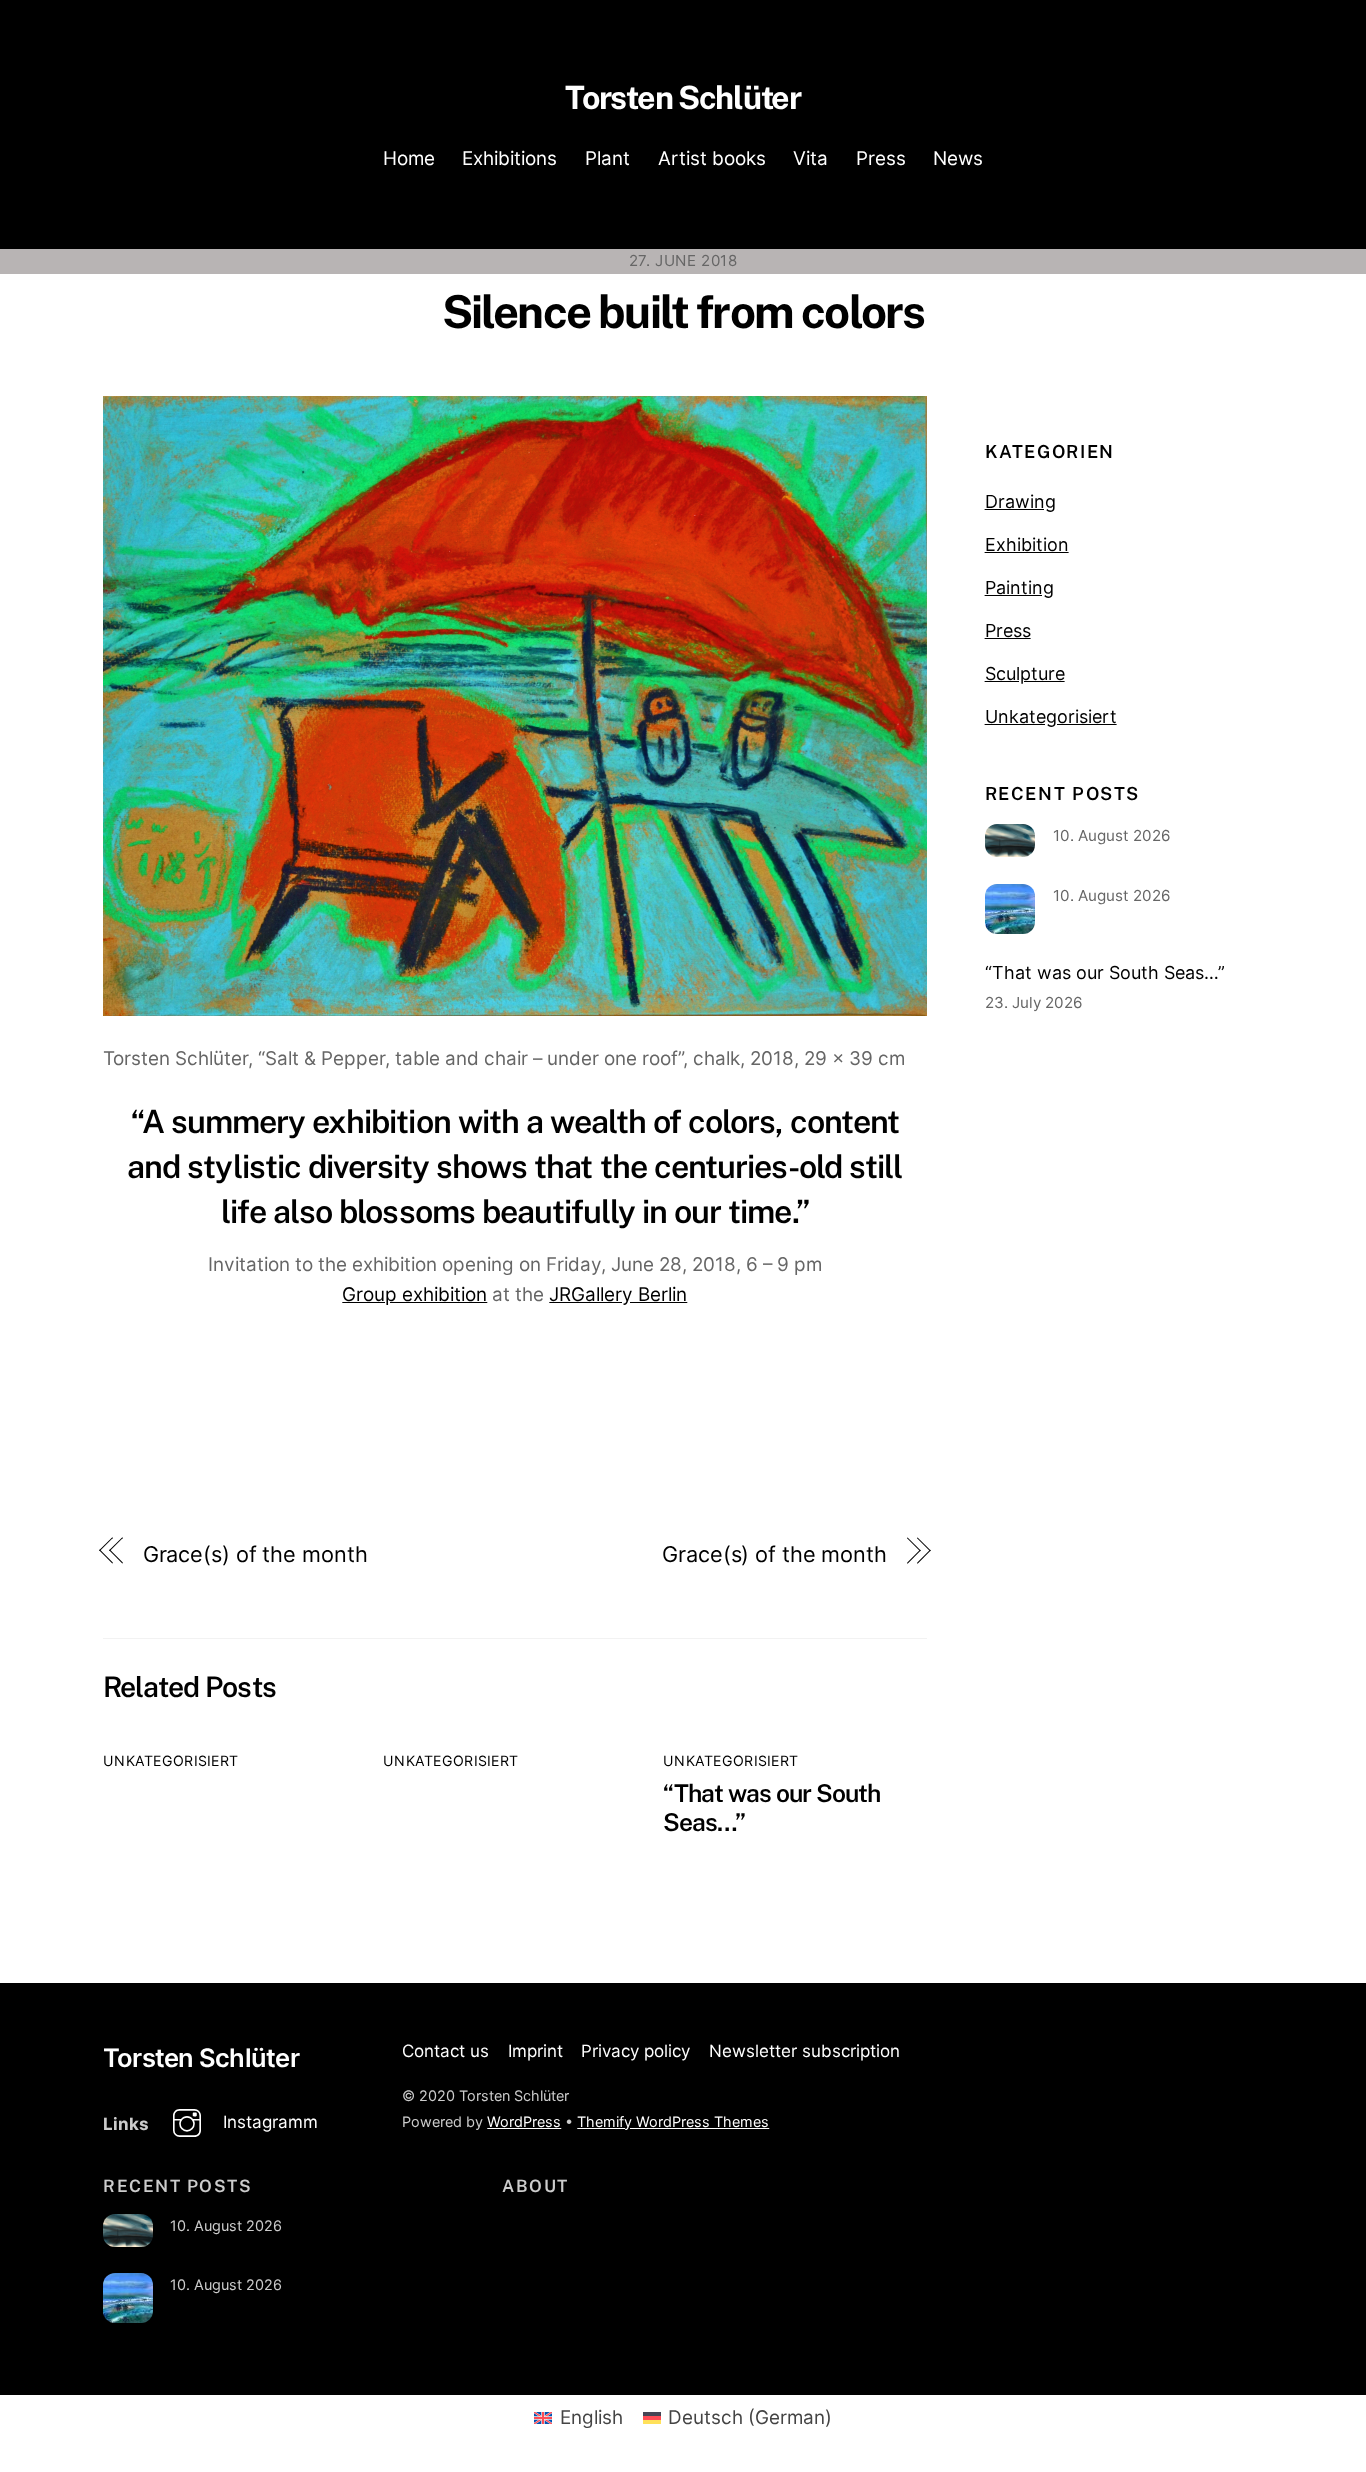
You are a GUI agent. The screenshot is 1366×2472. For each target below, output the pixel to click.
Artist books (712, 158)
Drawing (1020, 501)
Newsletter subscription (804, 2051)
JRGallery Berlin (618, 1294)
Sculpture (1025, 673)
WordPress (524, 2121)
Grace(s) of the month (255, 1554)
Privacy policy (635, 2051)
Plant (607, 158)
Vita (810, 158)
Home (409, 158)
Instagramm (268, 2122)
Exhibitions (509, 158)
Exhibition (1027, 544)
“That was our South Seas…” (1105, 972)
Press (881, 158)
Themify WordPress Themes (673, 2121)
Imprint (535, 2051)
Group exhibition (414, 1294)
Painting (1019, 587)
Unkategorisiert (170, 1760)
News (958, 158)
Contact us (445, 2051)
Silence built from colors (683, 311)
